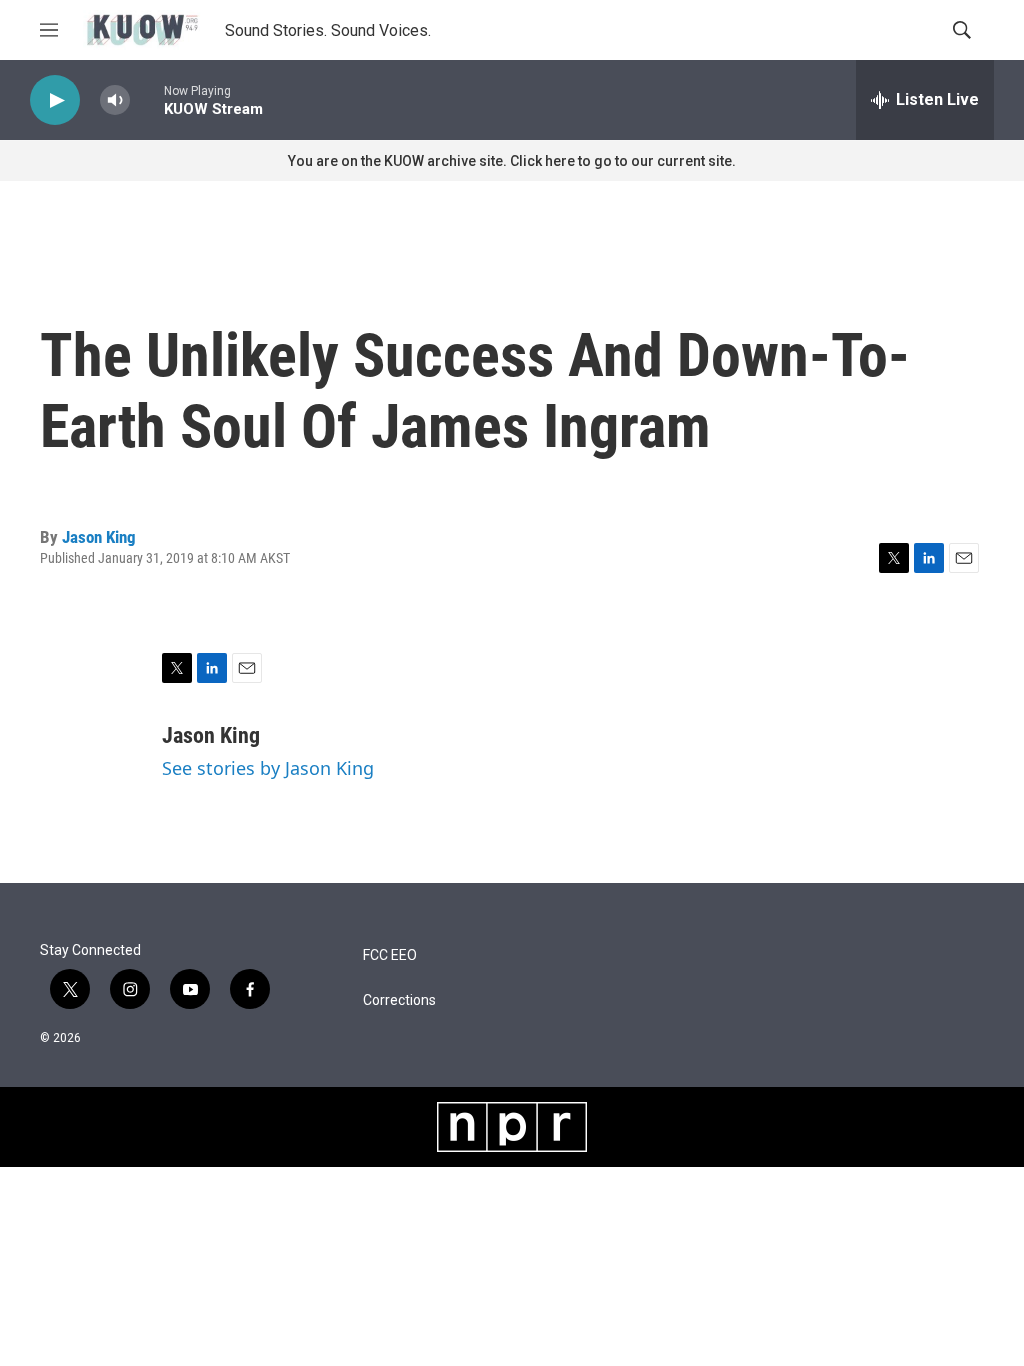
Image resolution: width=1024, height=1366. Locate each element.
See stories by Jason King (268, 768)
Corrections (399, 1000)
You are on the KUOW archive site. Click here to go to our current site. (512, 161)
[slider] (147, 99)
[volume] (115, 100)
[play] (55, 100)
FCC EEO (390, 955)
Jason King (99, 537)
